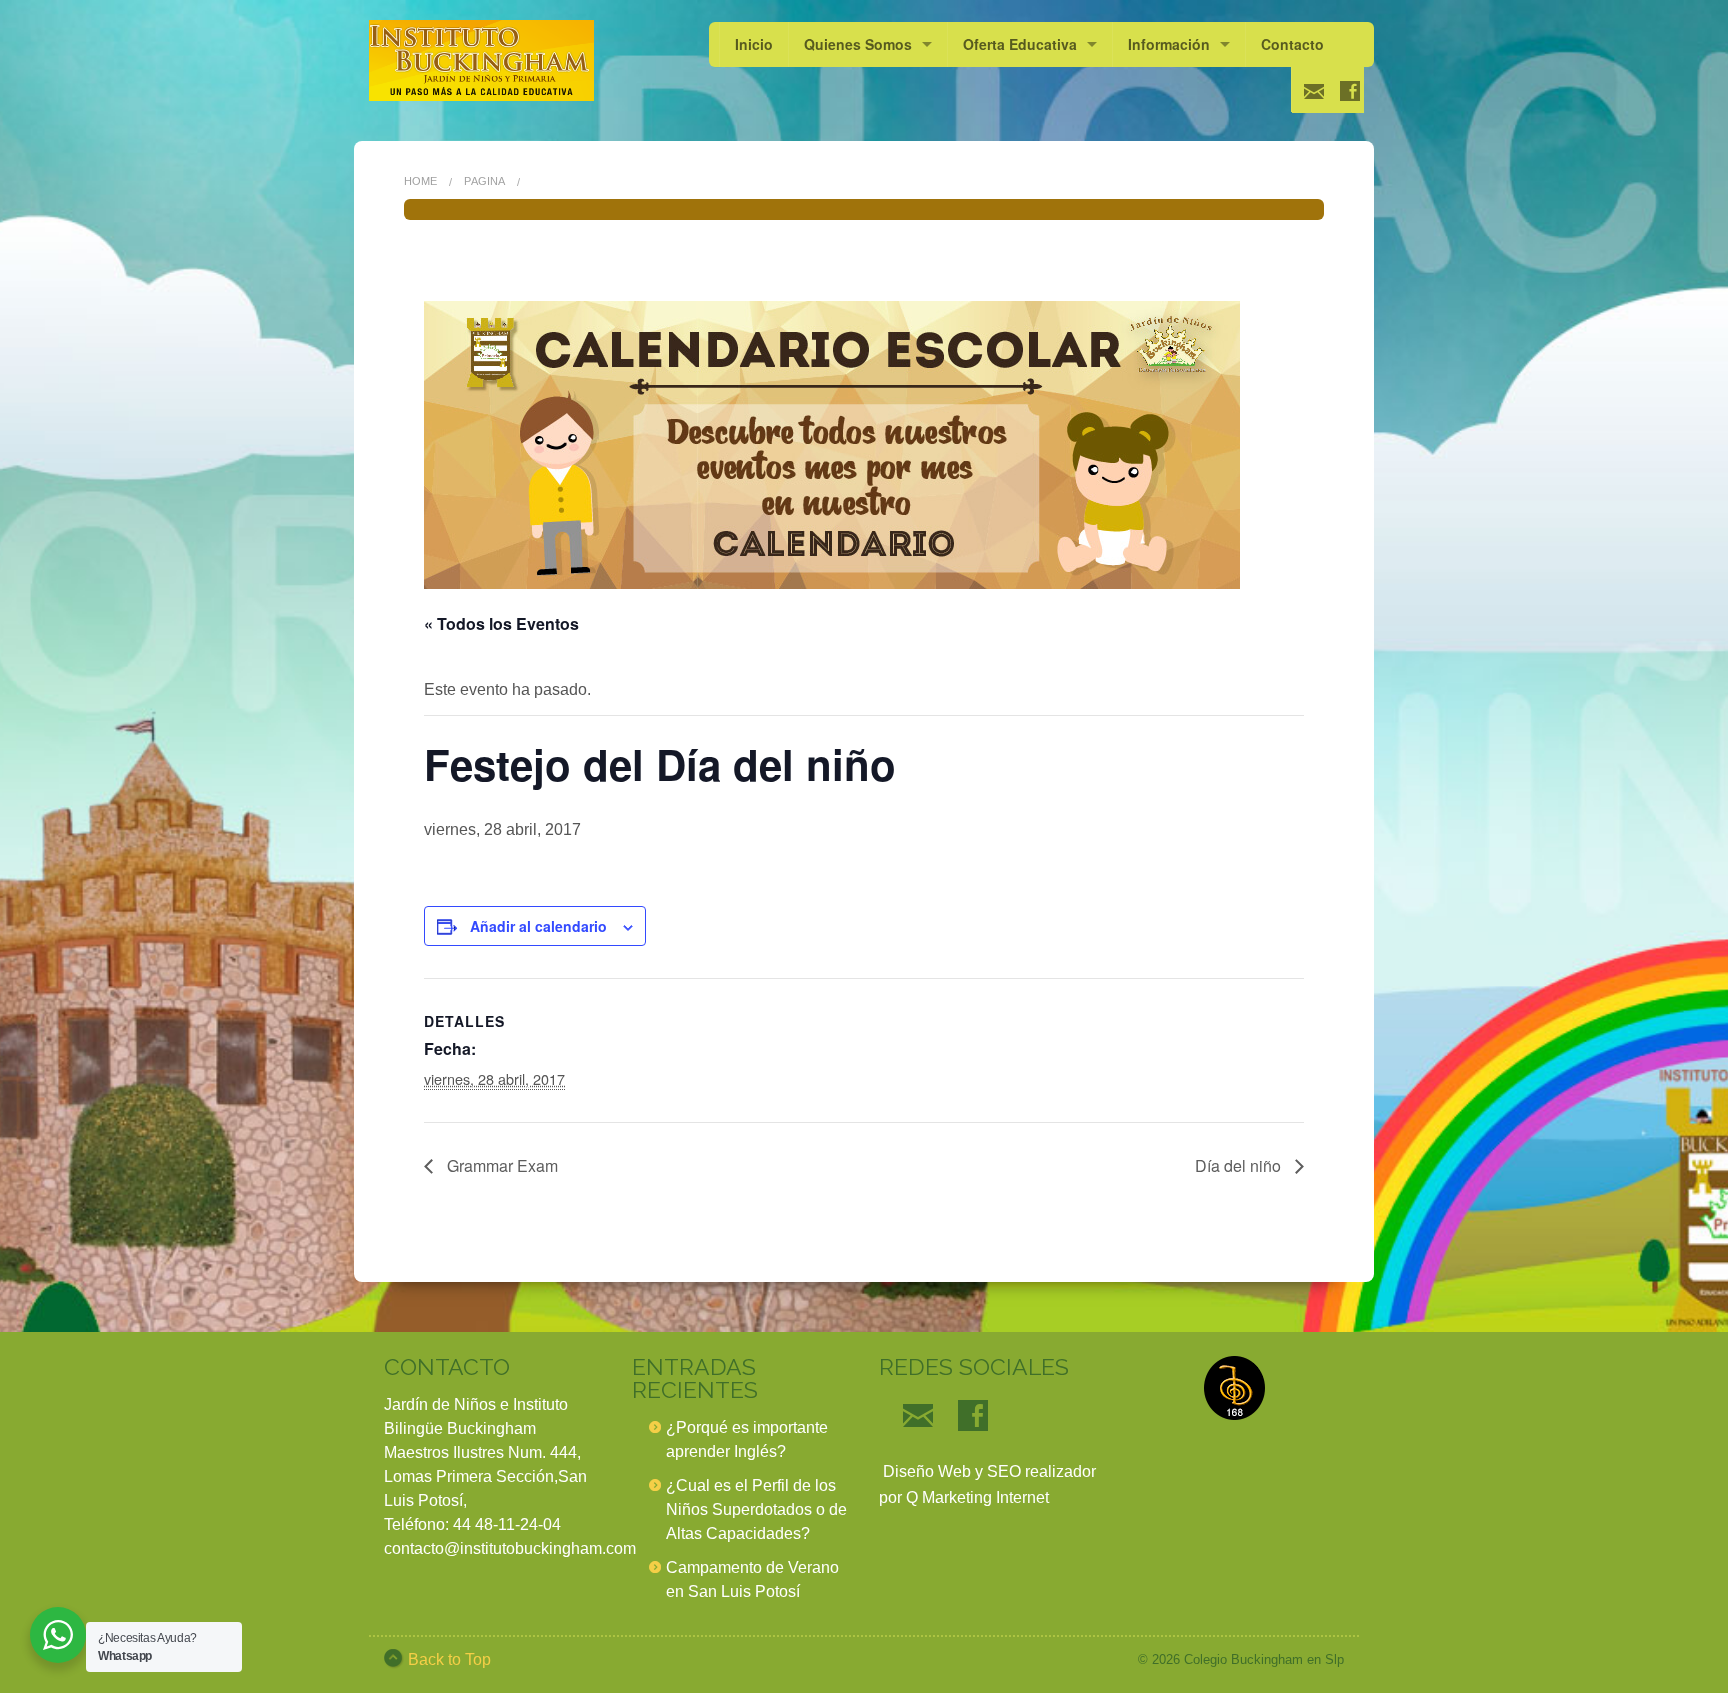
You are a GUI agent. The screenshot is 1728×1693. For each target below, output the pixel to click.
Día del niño (1240, 1165)
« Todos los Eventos (501, 623)
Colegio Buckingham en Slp (1264, 1659)
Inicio (754, 44)
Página (484, 181)
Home (420, 181)
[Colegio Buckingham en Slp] (481, 60)
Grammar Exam (500, 1165)
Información (1169, 44)
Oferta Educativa (1020, 44)
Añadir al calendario (538, 926)
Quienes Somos (858, 44)
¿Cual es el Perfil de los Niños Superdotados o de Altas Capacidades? (756, 1509)
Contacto (1292, 44)
